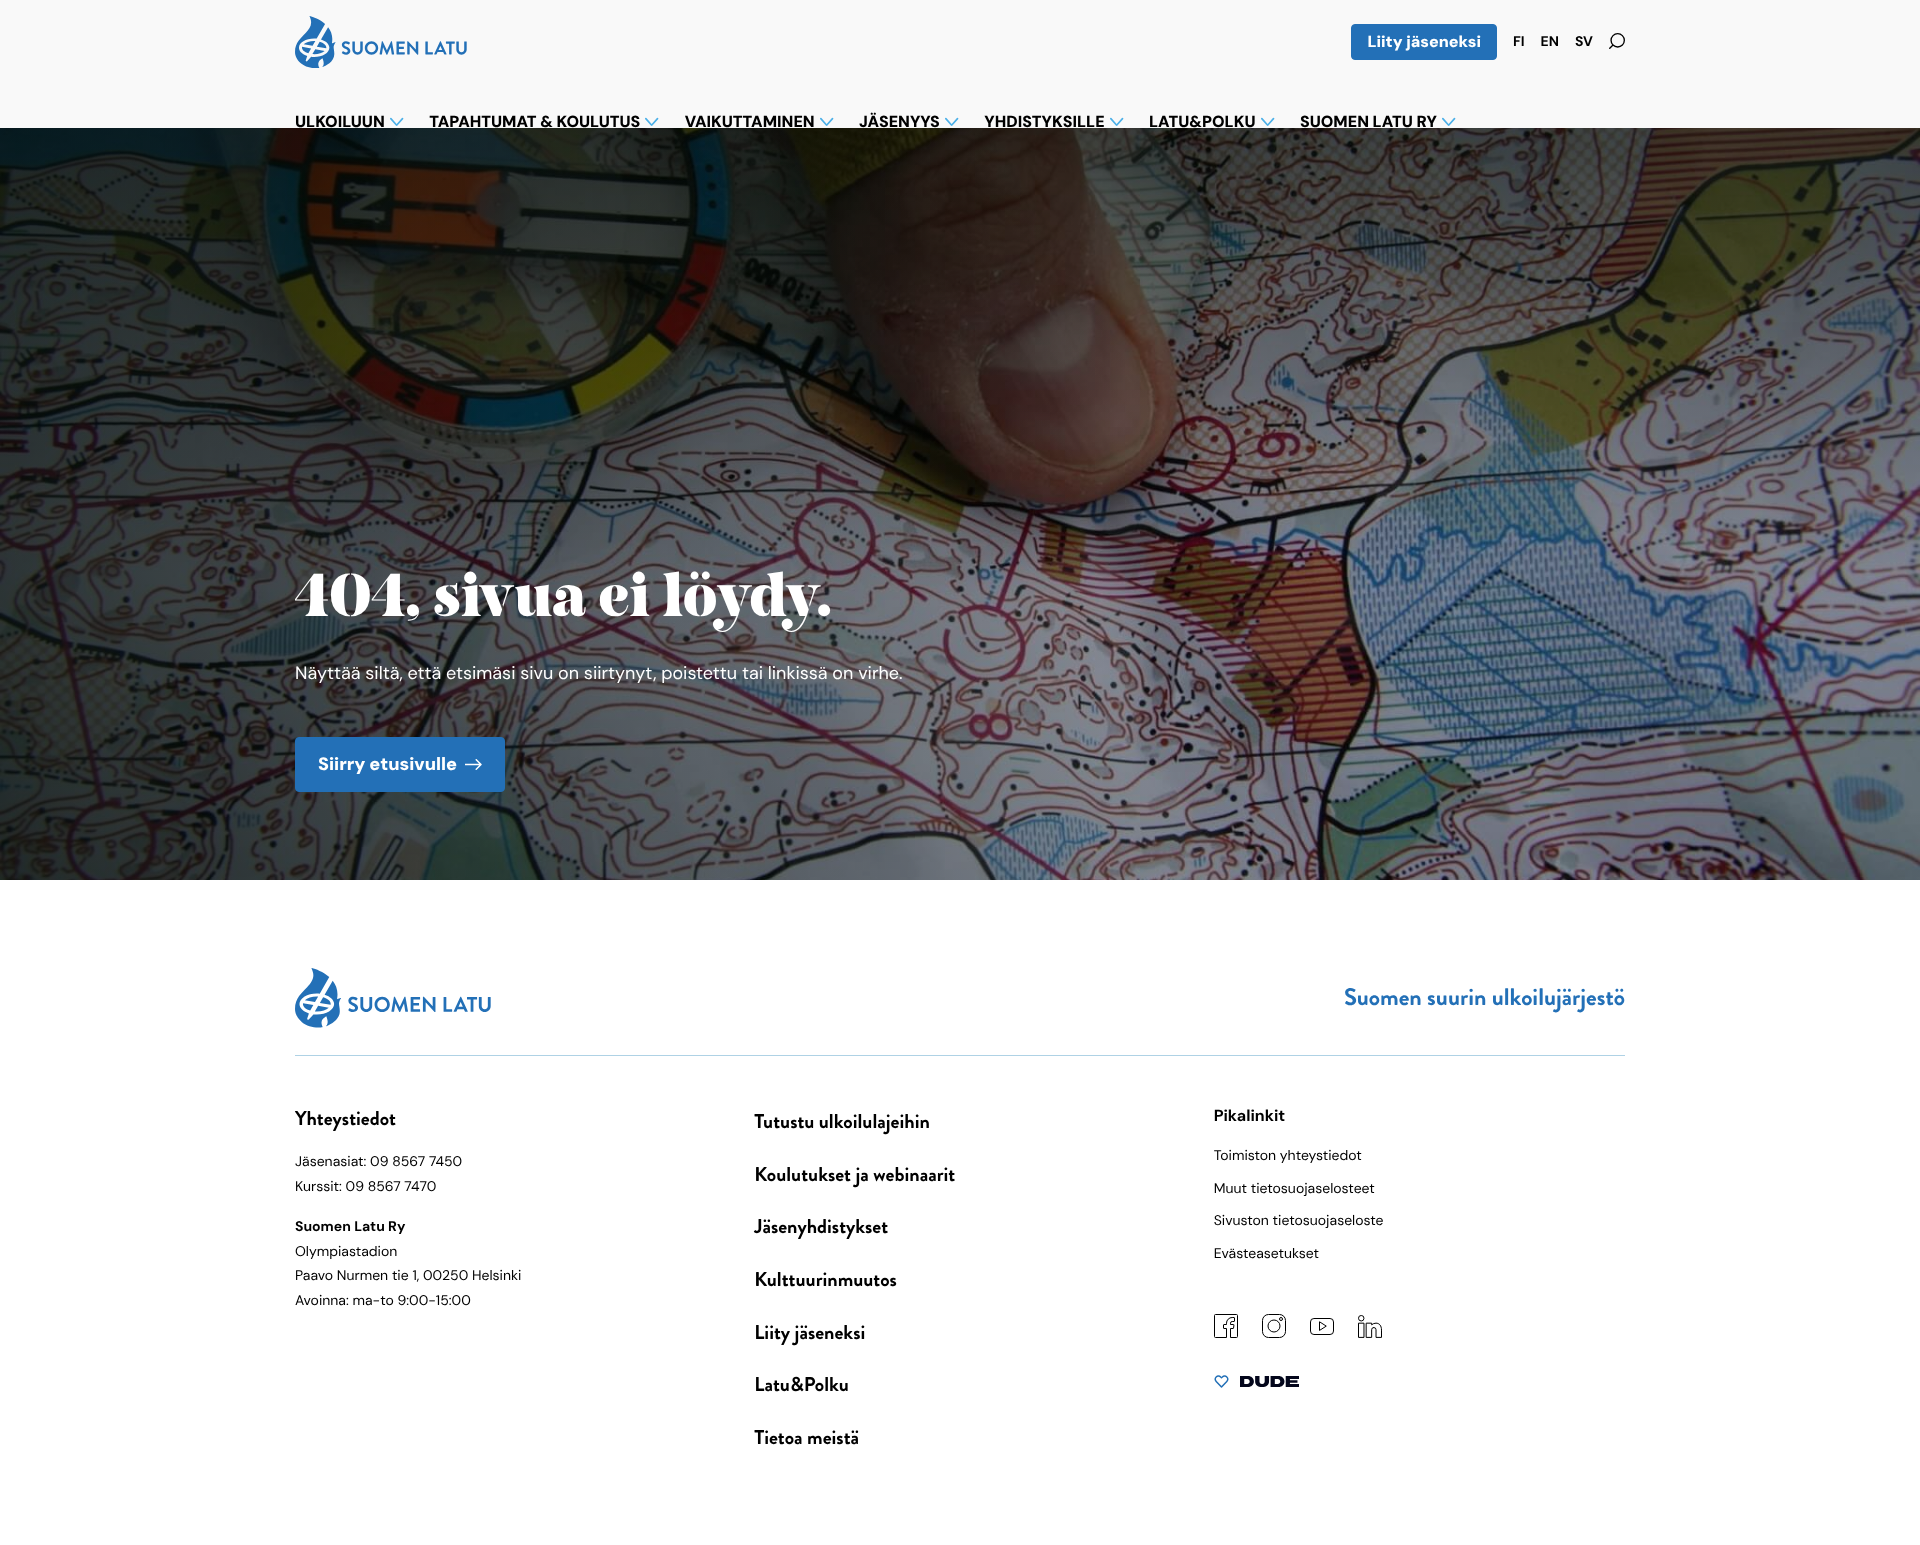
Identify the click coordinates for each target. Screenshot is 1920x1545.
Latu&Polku (801, 1384)
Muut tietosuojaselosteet (1294, 1189)
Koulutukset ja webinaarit (854, 1174)
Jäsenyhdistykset (821, 1226)
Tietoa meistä (806, 1437)
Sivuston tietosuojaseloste (1299, 1221)
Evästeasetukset (1266, 1254)
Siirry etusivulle (387, 764)
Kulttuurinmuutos (825, 1279)
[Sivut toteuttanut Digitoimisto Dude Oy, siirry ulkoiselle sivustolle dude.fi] (1256, 1386)
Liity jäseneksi (1424, 41)
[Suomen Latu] (381, 62)
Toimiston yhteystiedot (1288, 1156)
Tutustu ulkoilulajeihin (842, 1121)
